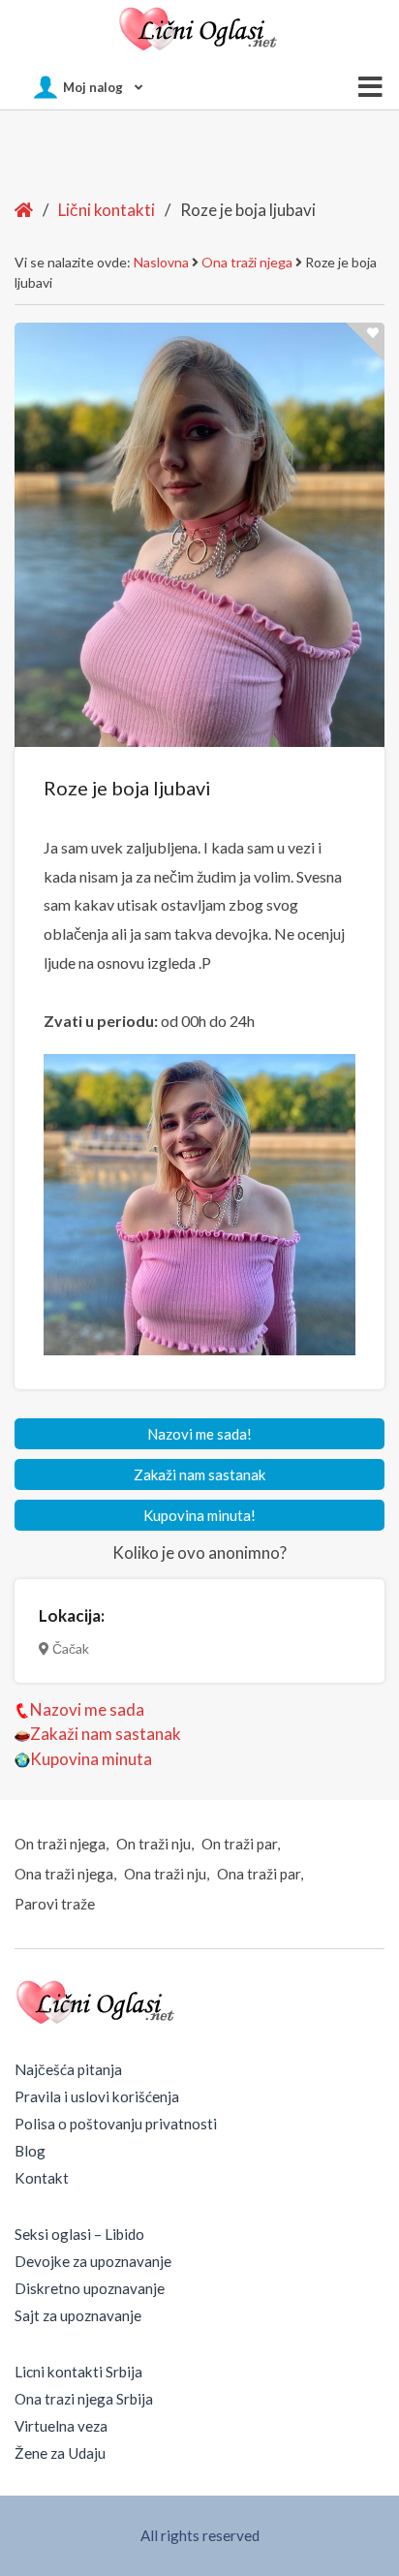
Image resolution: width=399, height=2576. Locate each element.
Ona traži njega (247, 262)
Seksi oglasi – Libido (79, 2234)
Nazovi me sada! (199, 1434)
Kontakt (42, 2178)
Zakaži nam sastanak (199, 1474)
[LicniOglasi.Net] (199, 29)
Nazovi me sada (87, 1709)
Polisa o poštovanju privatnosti (116, 2124)
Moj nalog (93, 87)
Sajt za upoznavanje (78, 2315)
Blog (30, 2151)
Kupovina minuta (91, 1759)
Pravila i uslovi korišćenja (97, 2096)
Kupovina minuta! (199, 1515)
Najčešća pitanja (68, 2069)
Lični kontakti (107, 210)
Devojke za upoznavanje (93, 2261)
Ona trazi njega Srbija (84, 2399)
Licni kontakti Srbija (78, 2372)
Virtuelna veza (61, 2426)
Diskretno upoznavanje (90, 2288)
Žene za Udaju (60, 2453)
